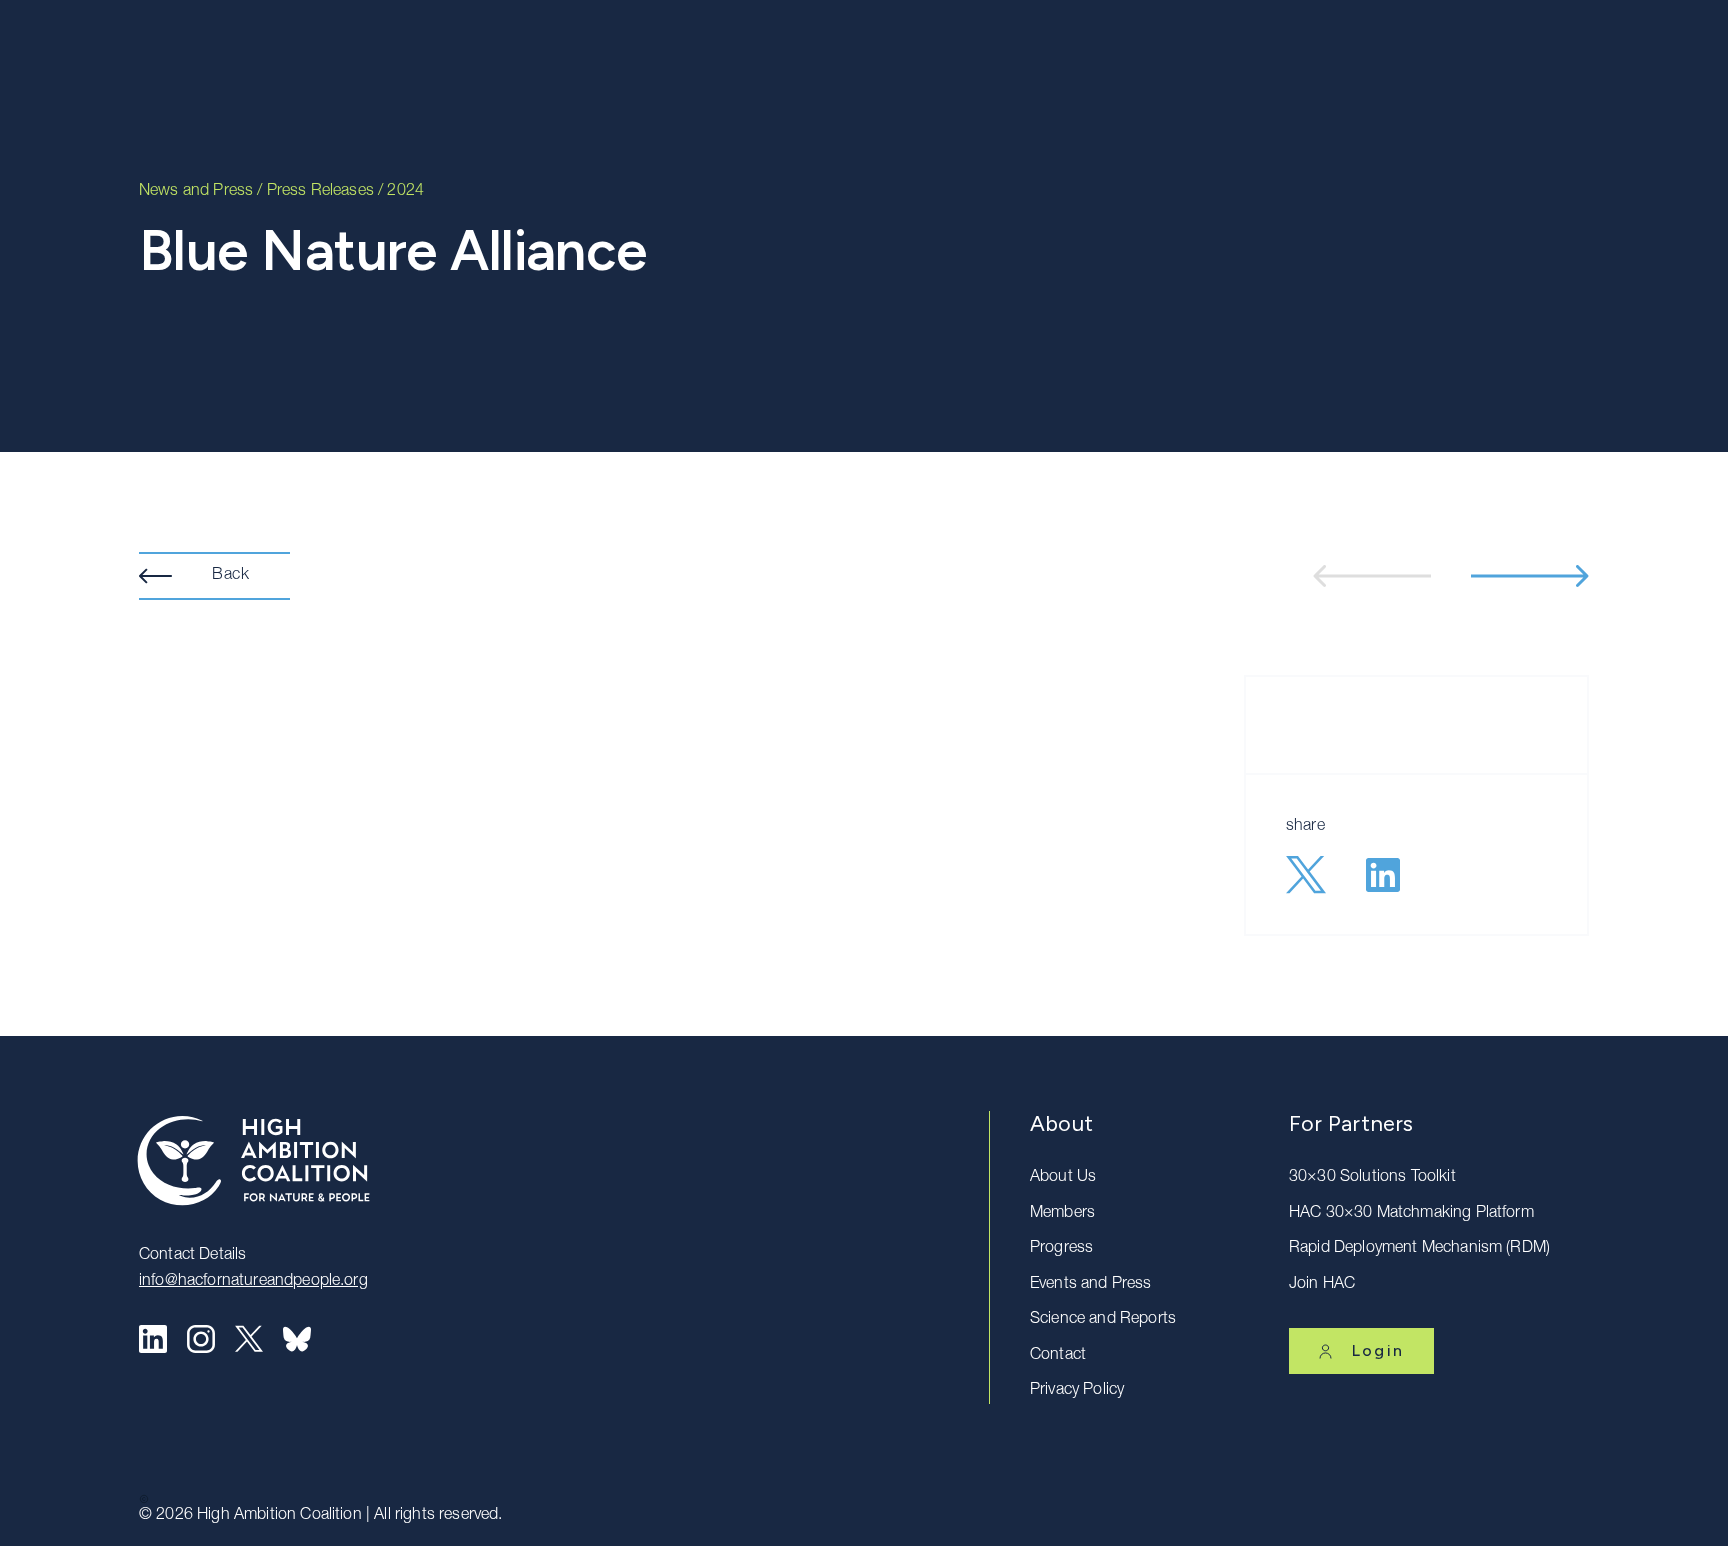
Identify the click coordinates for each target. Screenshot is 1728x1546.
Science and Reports (1103, 1320)
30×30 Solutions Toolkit (1372, 1178)
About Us (1063, 1178)
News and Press (196, 192)
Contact (1058, 1356)
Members (1062, 1214)
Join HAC (1322, 1285)
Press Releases (320, 192)
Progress (1061, 1249)
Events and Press (1091, 1285)
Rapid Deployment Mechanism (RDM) (1419, 1249)
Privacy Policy (1077, 1391)
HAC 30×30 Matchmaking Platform (1411, 1214)
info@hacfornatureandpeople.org (253, 1282)
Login (1378, 1350)
